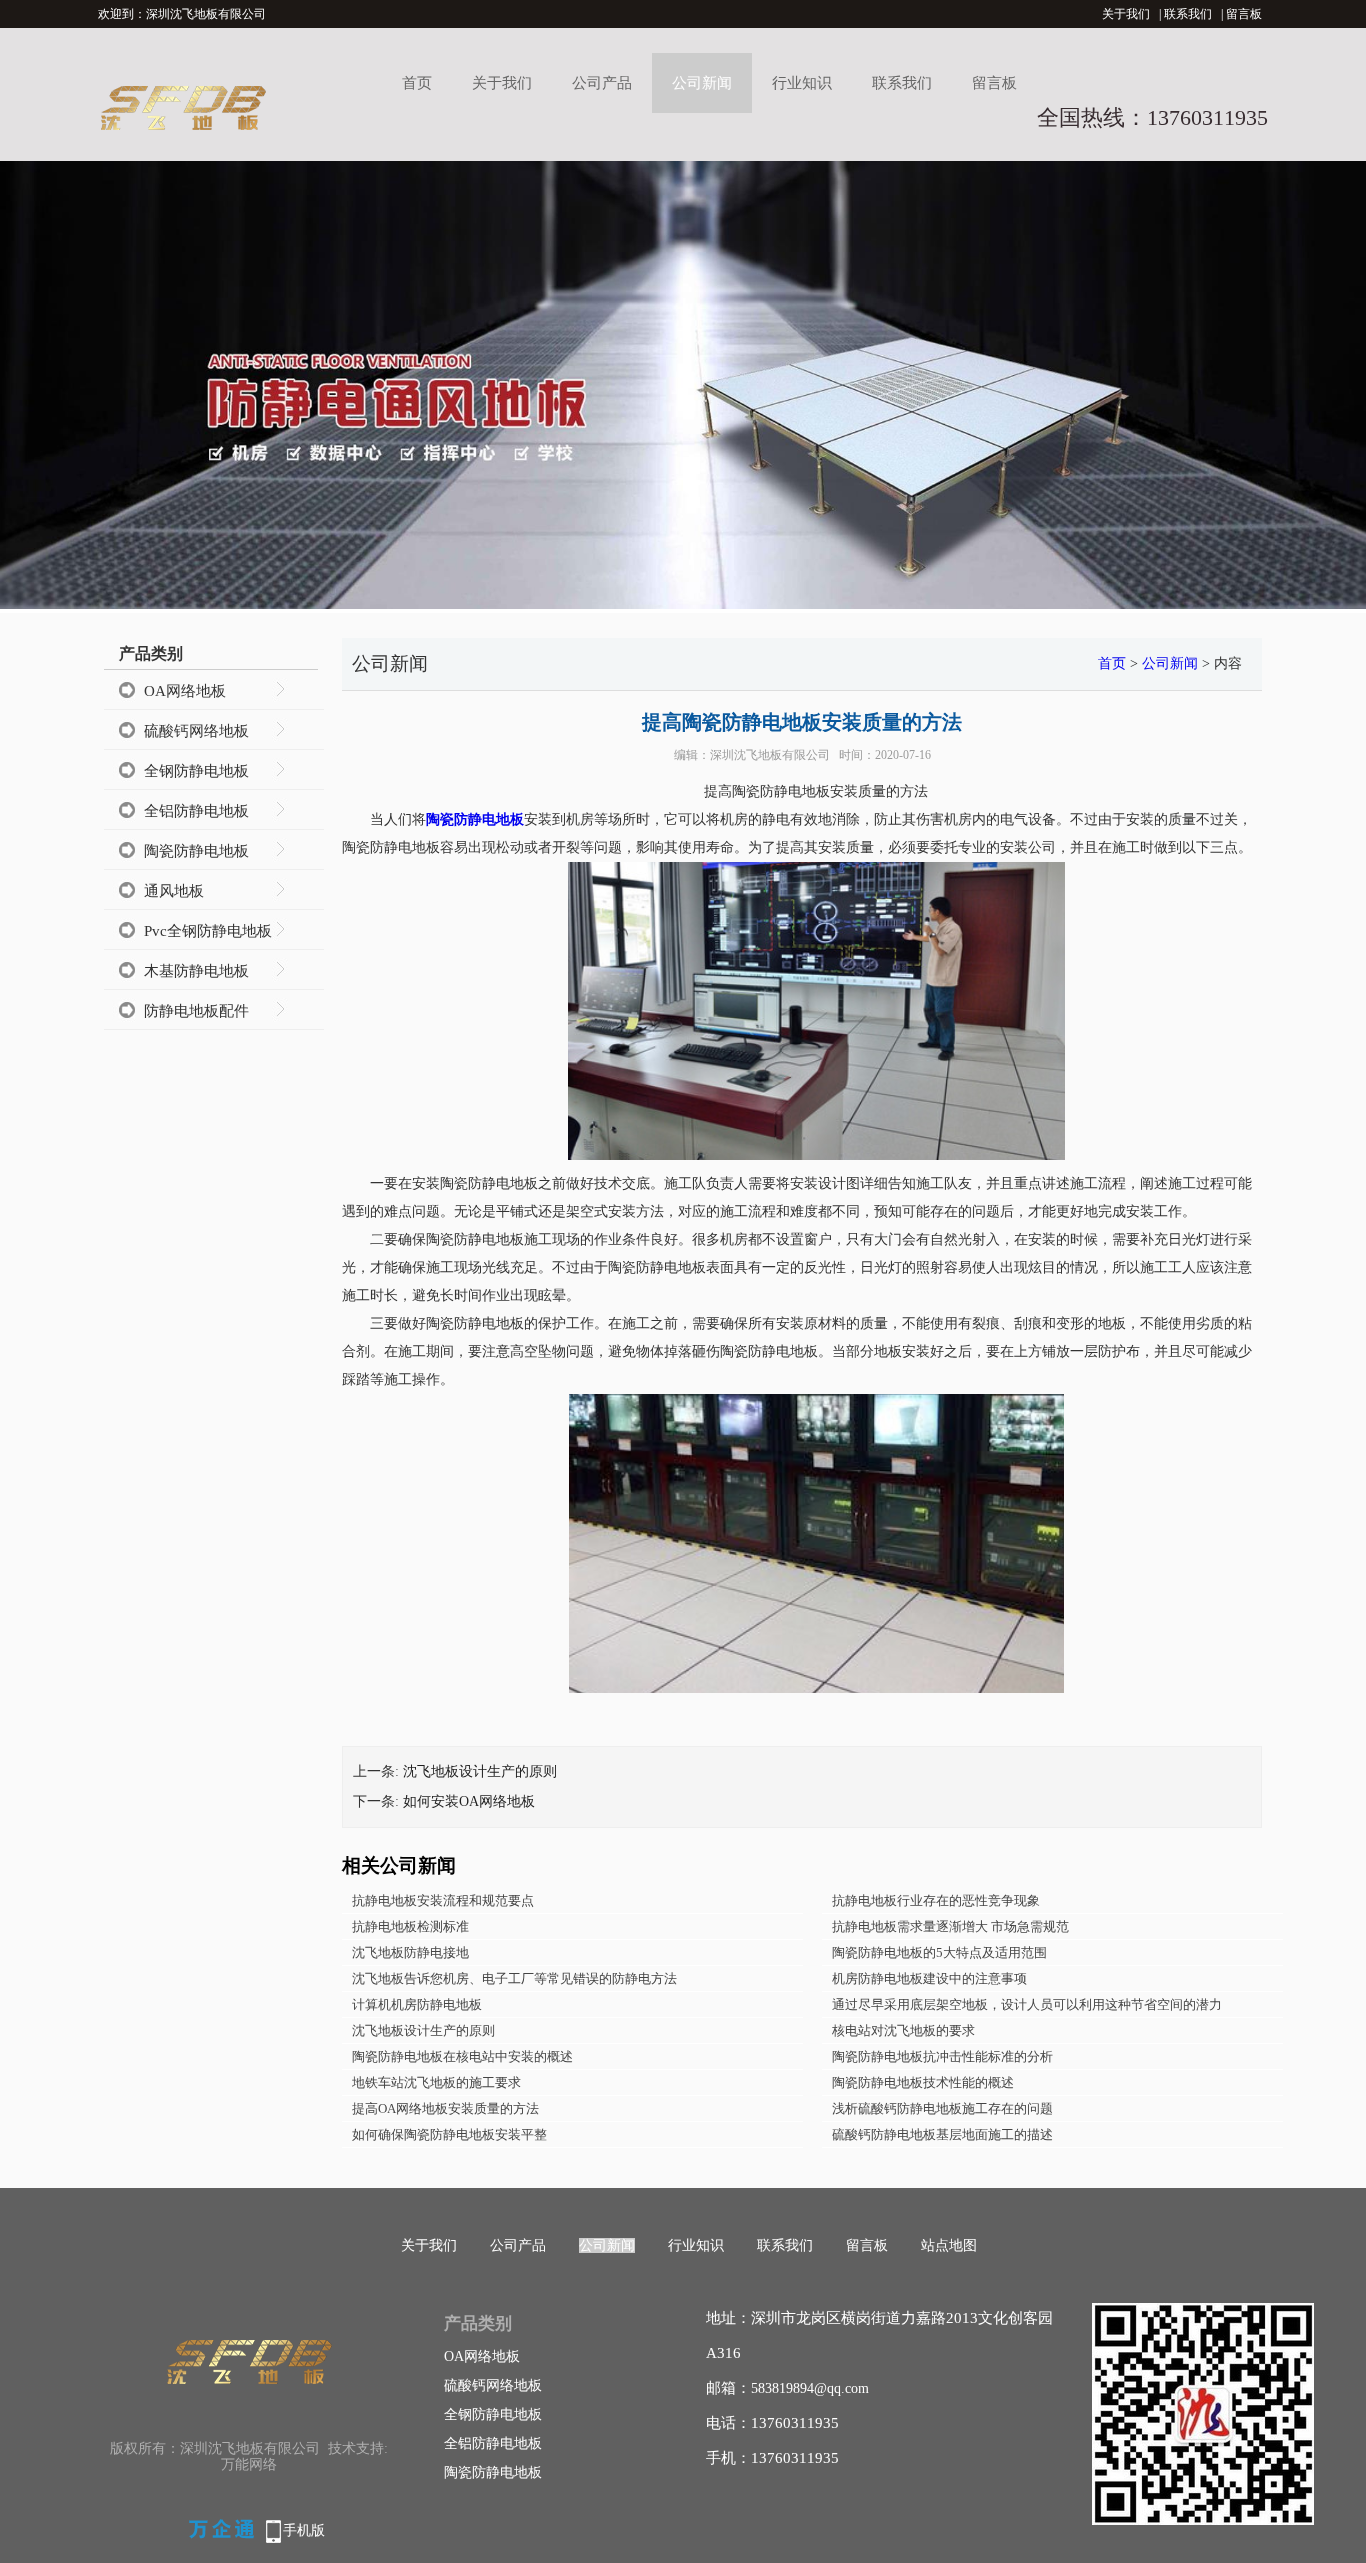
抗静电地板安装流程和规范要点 (443, 1900)
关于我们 (1126, 14)
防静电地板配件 (196, 1011)
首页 (417, 83)
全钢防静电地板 (196, 771)
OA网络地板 (185, 691)
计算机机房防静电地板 (417, 2004)
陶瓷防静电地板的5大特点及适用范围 (939, 1952)
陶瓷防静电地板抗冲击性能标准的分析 (942, 2056)
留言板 (1244, 14)
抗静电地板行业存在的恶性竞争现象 (936, 1900)
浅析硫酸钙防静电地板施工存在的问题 (942, 2108)
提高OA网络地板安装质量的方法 (445, 2108)
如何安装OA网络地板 (469, 1801)
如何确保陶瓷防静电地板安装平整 (449, 2134)
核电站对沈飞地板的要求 (903, 2030)
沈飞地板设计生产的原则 (480, 1771)
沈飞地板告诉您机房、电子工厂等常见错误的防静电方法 (514, 1978)
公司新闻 (702, 83)
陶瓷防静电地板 (196, 851)
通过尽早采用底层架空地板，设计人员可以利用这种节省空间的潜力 (1027, 2004)
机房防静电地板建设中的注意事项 (929, 1978)
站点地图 (949, 2245)
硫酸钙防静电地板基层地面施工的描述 (942, 2134)
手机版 (304, 2530)
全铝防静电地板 (196, 811)
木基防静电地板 (196, 971)
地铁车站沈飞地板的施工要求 (436, 2082)
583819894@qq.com (810, 2388)
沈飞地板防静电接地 (410, 1952)
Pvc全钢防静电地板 (208, 931)
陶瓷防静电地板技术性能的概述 (923, 2082)
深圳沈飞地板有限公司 (770, 755)
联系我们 (1188, 14)
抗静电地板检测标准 (410, 1926)
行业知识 (802, 83)
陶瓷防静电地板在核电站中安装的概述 (462, 2056)
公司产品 (602, 83)
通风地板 (174, 891)
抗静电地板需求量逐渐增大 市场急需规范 (950, 1926)
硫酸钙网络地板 (196, 731)
